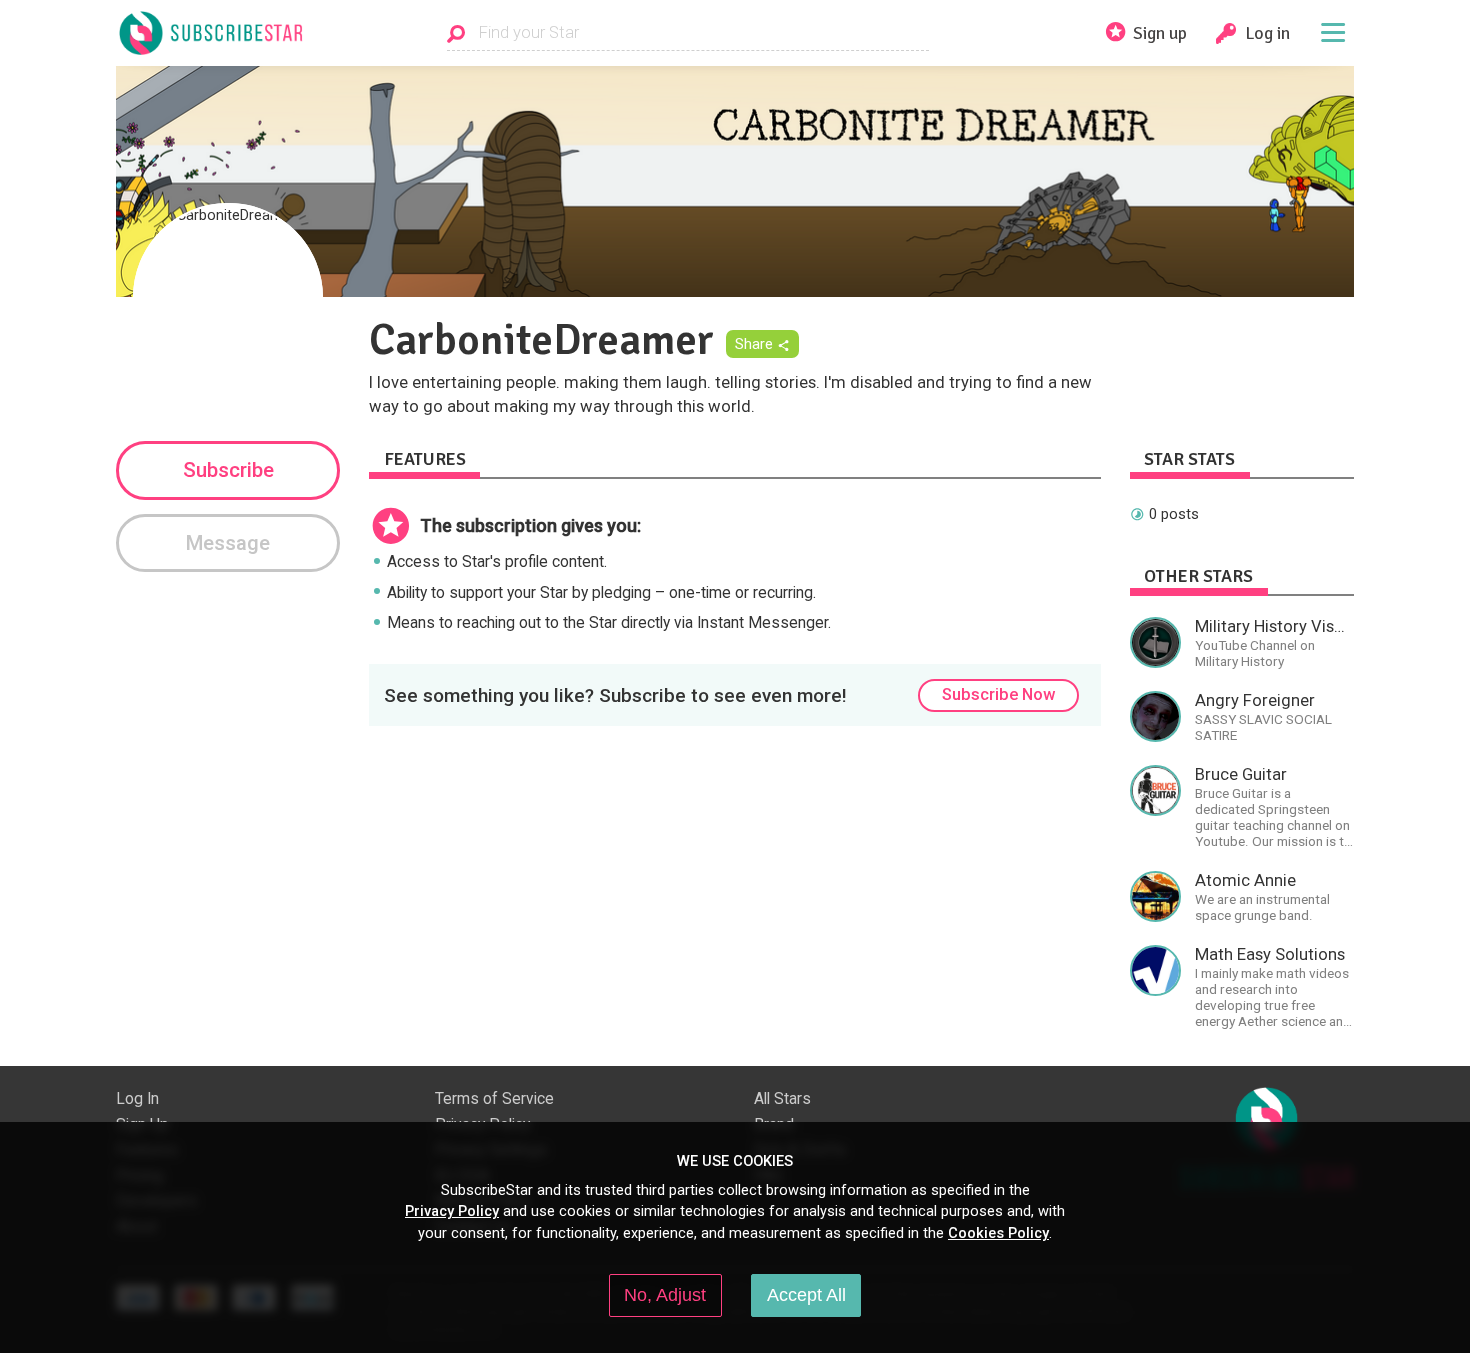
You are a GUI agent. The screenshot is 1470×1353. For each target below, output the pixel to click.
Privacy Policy (452, 1211)
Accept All (806, 1295)
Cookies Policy (998, 1233)
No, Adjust (665, 1295)
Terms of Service (494, 1099)
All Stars (782, 1099)
